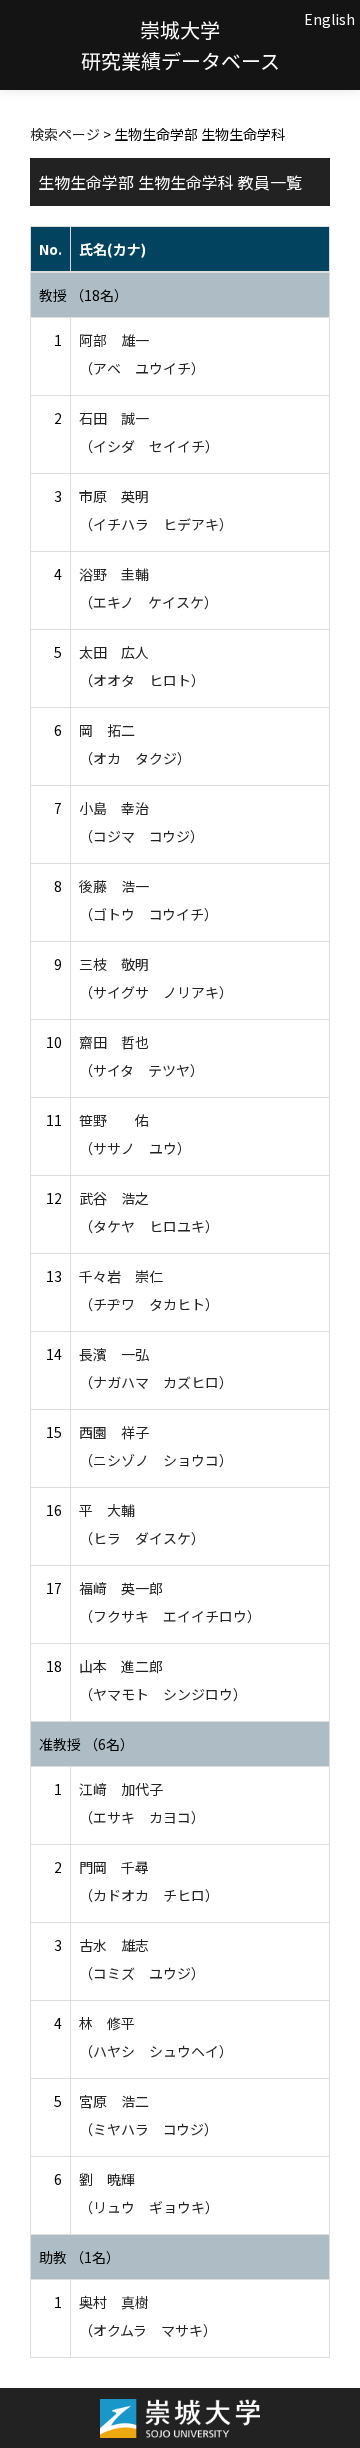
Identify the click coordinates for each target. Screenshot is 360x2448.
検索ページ (65, 134)
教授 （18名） (83, 295)
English (329, 19)
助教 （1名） (79, 2257)
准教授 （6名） (86, 1744)
